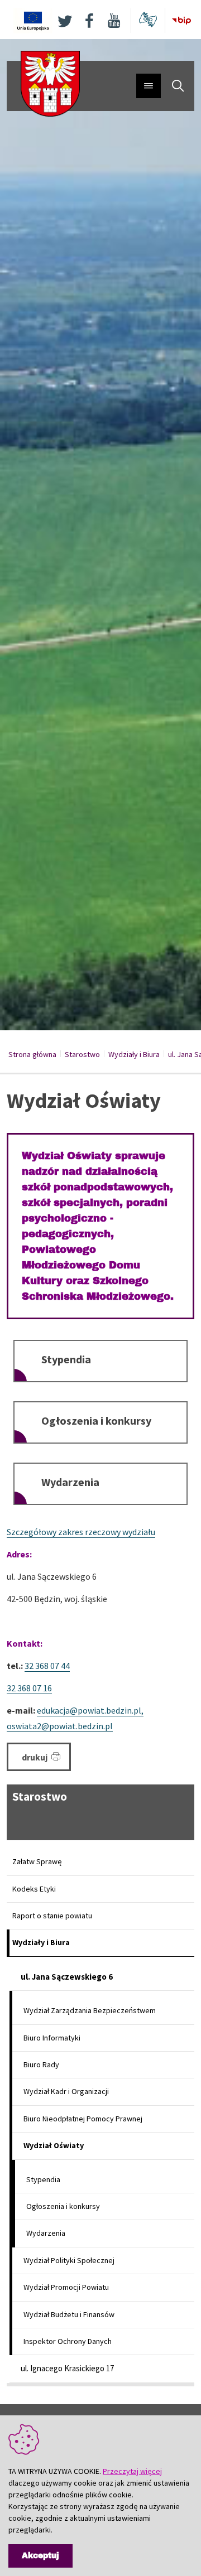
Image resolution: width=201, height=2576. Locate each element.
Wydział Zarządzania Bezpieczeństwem (90, 2010)
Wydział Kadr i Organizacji (66, 2091)
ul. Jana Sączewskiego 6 (67, 1977)
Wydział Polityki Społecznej (69, 2260)
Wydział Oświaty (54, 2145)
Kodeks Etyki (34, 1889)
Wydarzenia (70, 1482)
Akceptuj (40, 2556)
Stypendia (66, 1359)
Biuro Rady (41, 2064)
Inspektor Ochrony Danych (68, 2341)
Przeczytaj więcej (132, 2471)
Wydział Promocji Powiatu (66, 2287)
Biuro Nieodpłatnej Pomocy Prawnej (83, 2119)
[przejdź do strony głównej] (50, 83)
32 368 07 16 (29, 1688)
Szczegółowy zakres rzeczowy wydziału (81, 1532)
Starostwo (82, 1054)
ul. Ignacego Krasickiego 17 (67, 2368)
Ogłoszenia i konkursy (96, 1420)
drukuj (35, 1757)
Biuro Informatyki (52, 2038)
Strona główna (32, 1054)
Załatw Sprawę (37, 1861)
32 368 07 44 (47, 1666)
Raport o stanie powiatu (52, 1916)
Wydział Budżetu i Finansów (69, 2314)
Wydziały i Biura (134, 1054)
